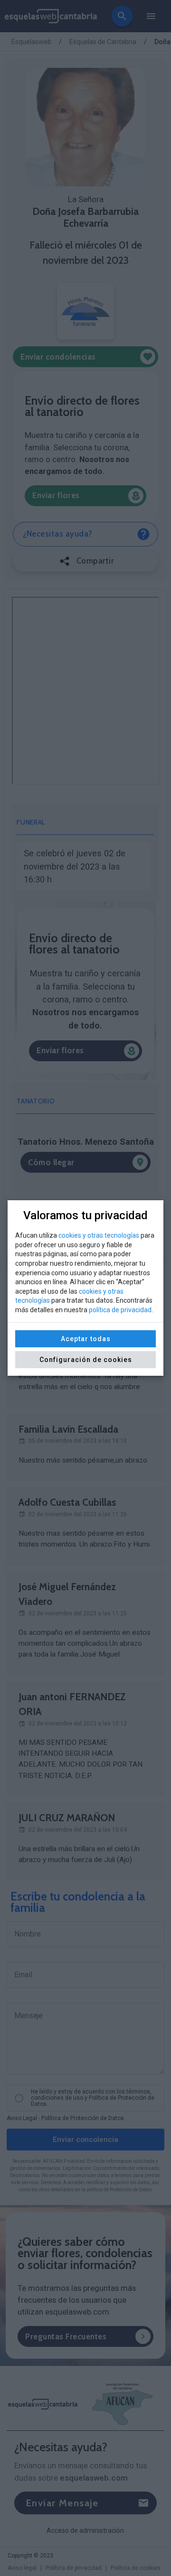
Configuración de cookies (86, 1360)
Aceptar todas (86, 1339)
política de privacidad (120, 1310)
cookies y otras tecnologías (99, 1235)
